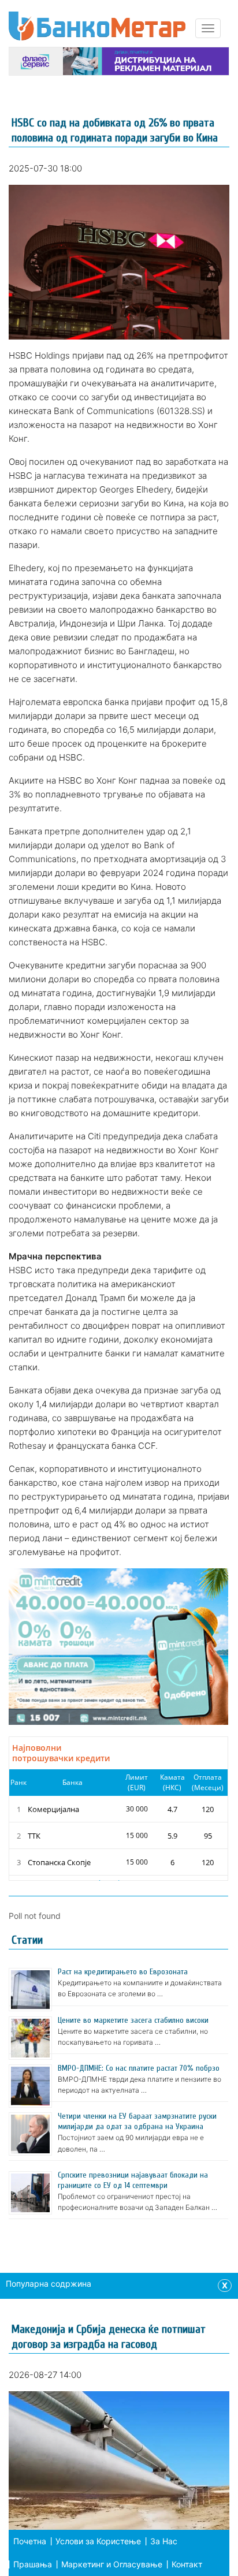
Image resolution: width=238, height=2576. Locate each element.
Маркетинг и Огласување (112, 2564)
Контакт (187, 2564)
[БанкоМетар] (97, 26)
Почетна (30, 2541)
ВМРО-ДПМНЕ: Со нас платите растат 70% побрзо (139, 2068)
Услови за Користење (98, 2541)
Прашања (33, 2564)
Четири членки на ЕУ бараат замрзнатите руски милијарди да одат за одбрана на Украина (137, 2121)
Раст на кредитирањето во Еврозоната (123, 1972)
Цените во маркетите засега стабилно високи (133, 2020)
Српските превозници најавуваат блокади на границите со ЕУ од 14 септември (133, 2180)
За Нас (164, 2541)
